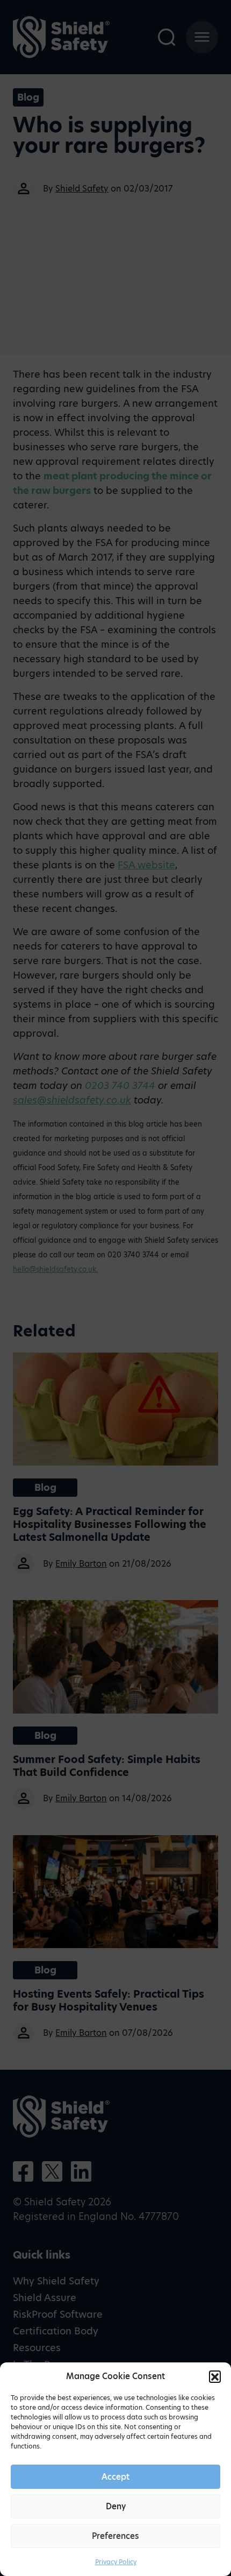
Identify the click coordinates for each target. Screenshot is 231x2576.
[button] (215, 2376)
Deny (116, 2506)
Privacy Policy (116, 2562)
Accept (115, 2477)
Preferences (115, 2536)
